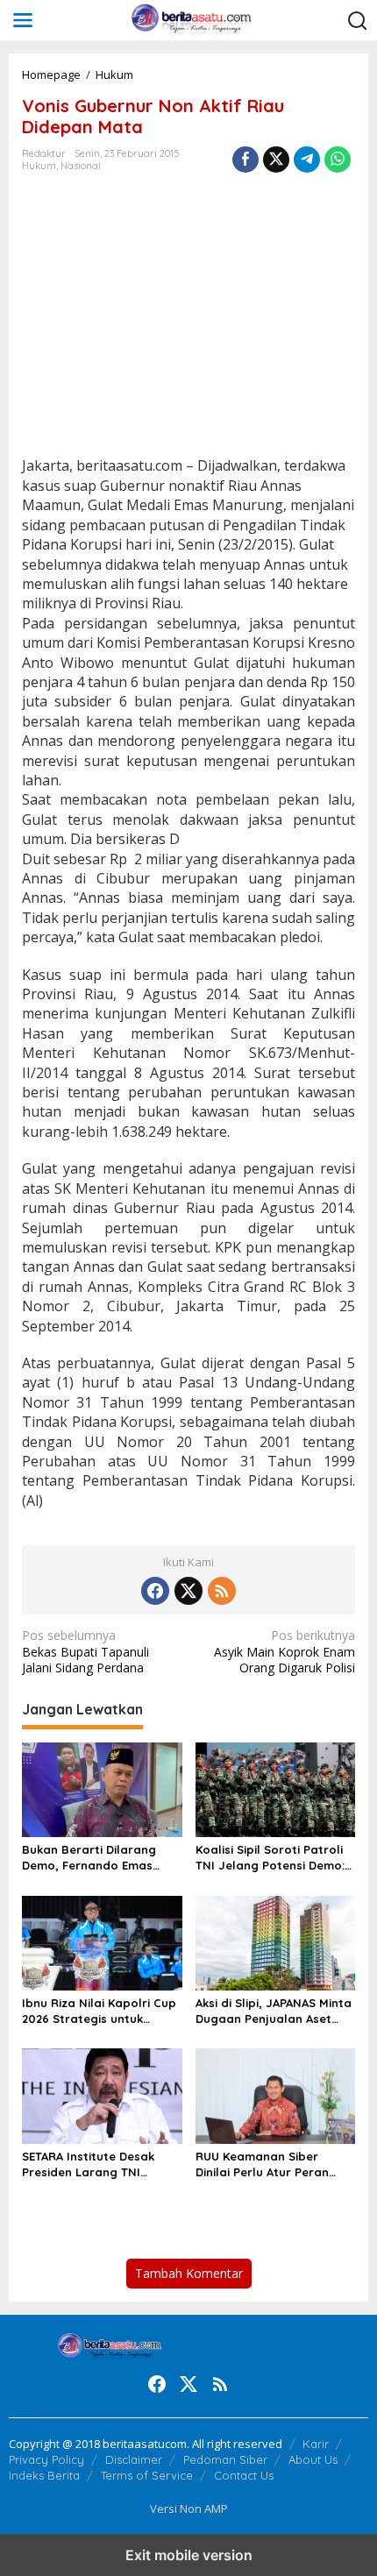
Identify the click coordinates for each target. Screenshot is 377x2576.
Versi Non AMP (189, 2509)
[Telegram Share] (307, 160)
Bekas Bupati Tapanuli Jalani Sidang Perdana (85, 1651)
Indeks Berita (44, 2475)
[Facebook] (155, 1591)
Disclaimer (134, 2459)
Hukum (39, 166)
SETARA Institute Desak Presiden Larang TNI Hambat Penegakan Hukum (102, 2164)
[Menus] (23, 20)
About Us (313, 2459)
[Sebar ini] (245, 160)
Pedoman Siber (225, 2459)
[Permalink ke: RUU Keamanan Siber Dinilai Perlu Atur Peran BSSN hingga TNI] (276, 2095)
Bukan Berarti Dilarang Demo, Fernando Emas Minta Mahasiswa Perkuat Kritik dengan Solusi (96, 1858)
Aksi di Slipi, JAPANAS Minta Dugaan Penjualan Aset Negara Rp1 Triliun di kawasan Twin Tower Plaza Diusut (274, 2011)
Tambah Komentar (189, 2273)
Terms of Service (147, 2475)
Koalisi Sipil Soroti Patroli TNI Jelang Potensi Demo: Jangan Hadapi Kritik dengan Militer (270, 1858)
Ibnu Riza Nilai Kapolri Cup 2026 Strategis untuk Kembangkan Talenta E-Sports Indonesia (99, 2011)
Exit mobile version (189, 2555)
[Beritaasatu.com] (192, 19)
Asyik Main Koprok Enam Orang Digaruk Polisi (285, 1651)
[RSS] (222, 1591)
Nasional (81, 166)
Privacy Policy (46, 2459)
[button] (358, 21)
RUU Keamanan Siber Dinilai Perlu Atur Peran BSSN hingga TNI (262, 2164)
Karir (316, 2444)
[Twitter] (188, 1591)
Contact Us (244, 2475)
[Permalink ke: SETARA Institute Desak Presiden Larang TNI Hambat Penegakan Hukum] (102, 2095)
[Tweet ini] (276, 160)
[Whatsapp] (338, 160)
